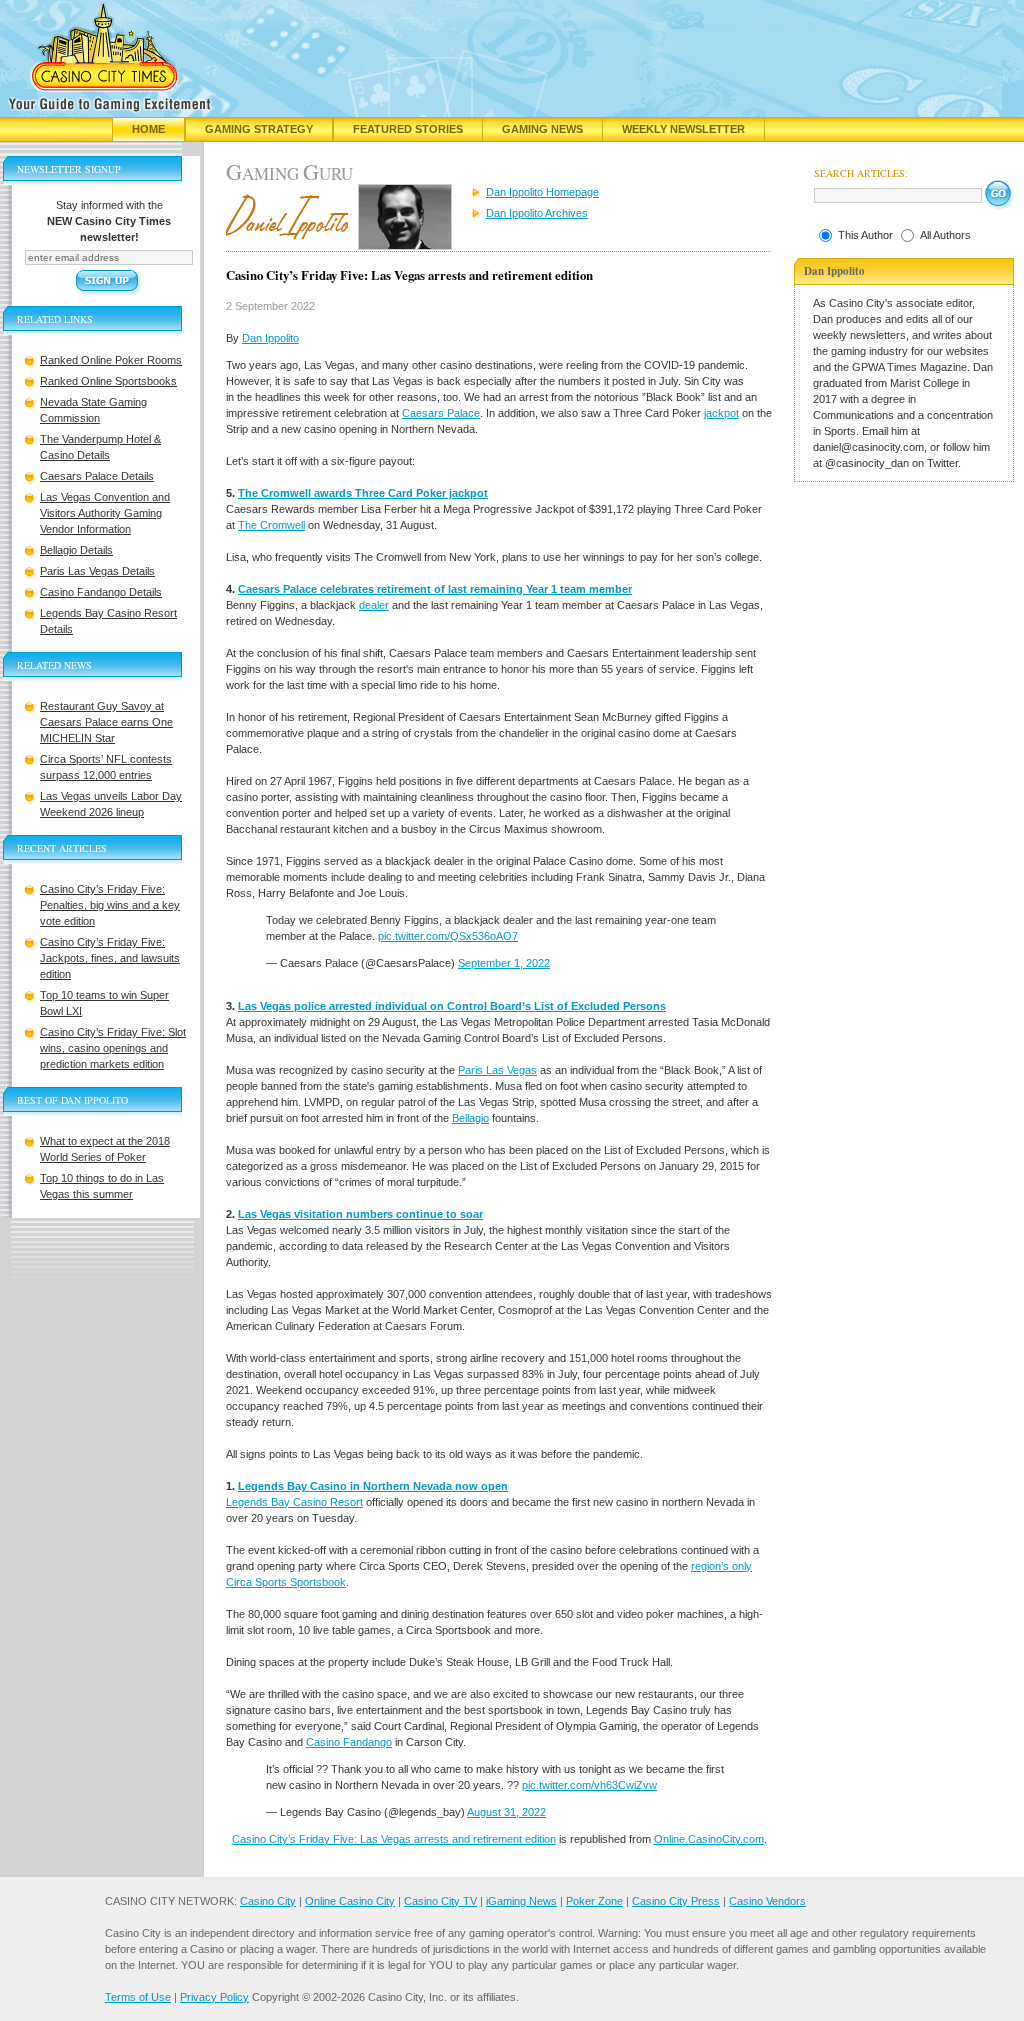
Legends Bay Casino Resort (294, 1502)
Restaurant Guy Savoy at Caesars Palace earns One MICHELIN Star (106, 722)
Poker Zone (594, 1901)
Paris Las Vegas (497, 1070)
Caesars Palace (441, 413)
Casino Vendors (767, 1901)
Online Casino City (350, 1901)
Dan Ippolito (270, 338)
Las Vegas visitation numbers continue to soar (360, 1214)
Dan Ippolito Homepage (542, 192)
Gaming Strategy (259, 129)
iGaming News (521, 1901)
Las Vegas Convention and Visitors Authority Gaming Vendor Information (105, 513)
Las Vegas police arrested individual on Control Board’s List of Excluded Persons (452, 1006)
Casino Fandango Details (101, 592)
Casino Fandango (349, 1742)
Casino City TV (440, 1901)
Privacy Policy (214, 1997)
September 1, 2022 (504, 963)
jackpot (721, 413)
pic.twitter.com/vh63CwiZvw (589, 1785)
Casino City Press (676, 1901)
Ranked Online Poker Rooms (111, 360)
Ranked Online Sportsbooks (108, 381)
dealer (374, 605)
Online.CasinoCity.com (709, 1839)
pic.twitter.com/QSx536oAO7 (448, 936)
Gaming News (542, 129)
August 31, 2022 (506, 1812)
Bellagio (470, 1118)
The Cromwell (271, 525)
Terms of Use (138, 1997)
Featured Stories (408, 129)
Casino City (268, 1901)
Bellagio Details (76, 550)
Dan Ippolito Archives (537, 213)
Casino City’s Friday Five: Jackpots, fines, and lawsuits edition (110, 958)
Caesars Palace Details (97, 476)
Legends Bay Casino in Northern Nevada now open (373, 1486)
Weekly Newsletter (683, 129)
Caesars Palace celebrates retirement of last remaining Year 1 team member (435, 589)
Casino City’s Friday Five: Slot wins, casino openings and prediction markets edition (113, 1048)
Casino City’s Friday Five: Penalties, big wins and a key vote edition (110, 905)
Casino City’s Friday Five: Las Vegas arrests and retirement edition (394, 1839)
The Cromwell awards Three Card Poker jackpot (363, 493)
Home (148, 129)
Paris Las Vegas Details (97, 571)
